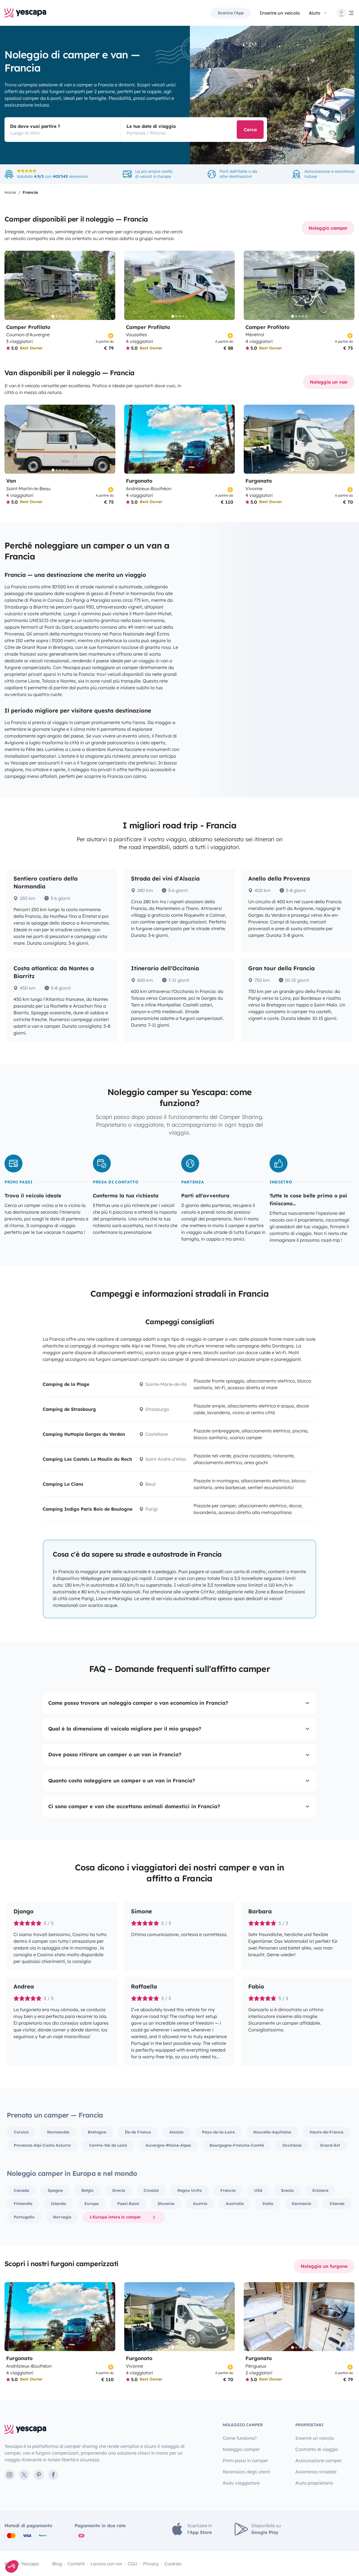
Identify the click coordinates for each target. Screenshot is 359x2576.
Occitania (292, 2145)
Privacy (151, 2564)
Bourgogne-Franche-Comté (237, 2145)
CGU (133, 2564)
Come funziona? (240, 2438)
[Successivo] (109, 285)
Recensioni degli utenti (246, 2472)
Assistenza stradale (316, 2472)
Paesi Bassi (128, 2204)
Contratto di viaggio (317, 2449)
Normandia (58, 2132)
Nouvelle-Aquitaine (272, 2132)
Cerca (250, 130)
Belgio (88, 2190)
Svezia (287, 2190)
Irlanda (337, 2204)
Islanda (58, 2204)
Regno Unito (190, 2190)
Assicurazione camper (318, 2460)
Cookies (173, 2564)
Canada (21, 2190)
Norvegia (62, 2217)
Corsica (21, 2132)
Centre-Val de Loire (108, 2145)
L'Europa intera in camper (115, 2217)
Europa (92, 2204)
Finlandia (23, 2204)
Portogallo (24, 2217)
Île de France (138, 2132)
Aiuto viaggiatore (241, 2483)
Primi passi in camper (245, 2460)
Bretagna (97, 2132)
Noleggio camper (328, 228)
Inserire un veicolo (280, 13)
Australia (235, 2204)
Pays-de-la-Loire (218, 2132)
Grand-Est (330, 2145)
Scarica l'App (231, 13)
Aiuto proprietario (314, 2483)
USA (258, 2190)
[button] (12, 2566)
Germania (301, 2204)
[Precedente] (11, 285)
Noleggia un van (329, 382)
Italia (268, 2204)
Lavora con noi (106, 2564)
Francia (228, 2190)
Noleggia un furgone (324, 2266)
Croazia (151, 2190)
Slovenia (166, 2204)
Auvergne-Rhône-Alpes (168, 2145)
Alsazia (176, 2132)
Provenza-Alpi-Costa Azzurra (42, 2145)
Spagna (55, 2190)
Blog (57, 2564)
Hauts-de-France (326, 2132)
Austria (200, 2204)
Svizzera (320, 2190)
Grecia (119, 2190)
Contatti (76, 2564)
